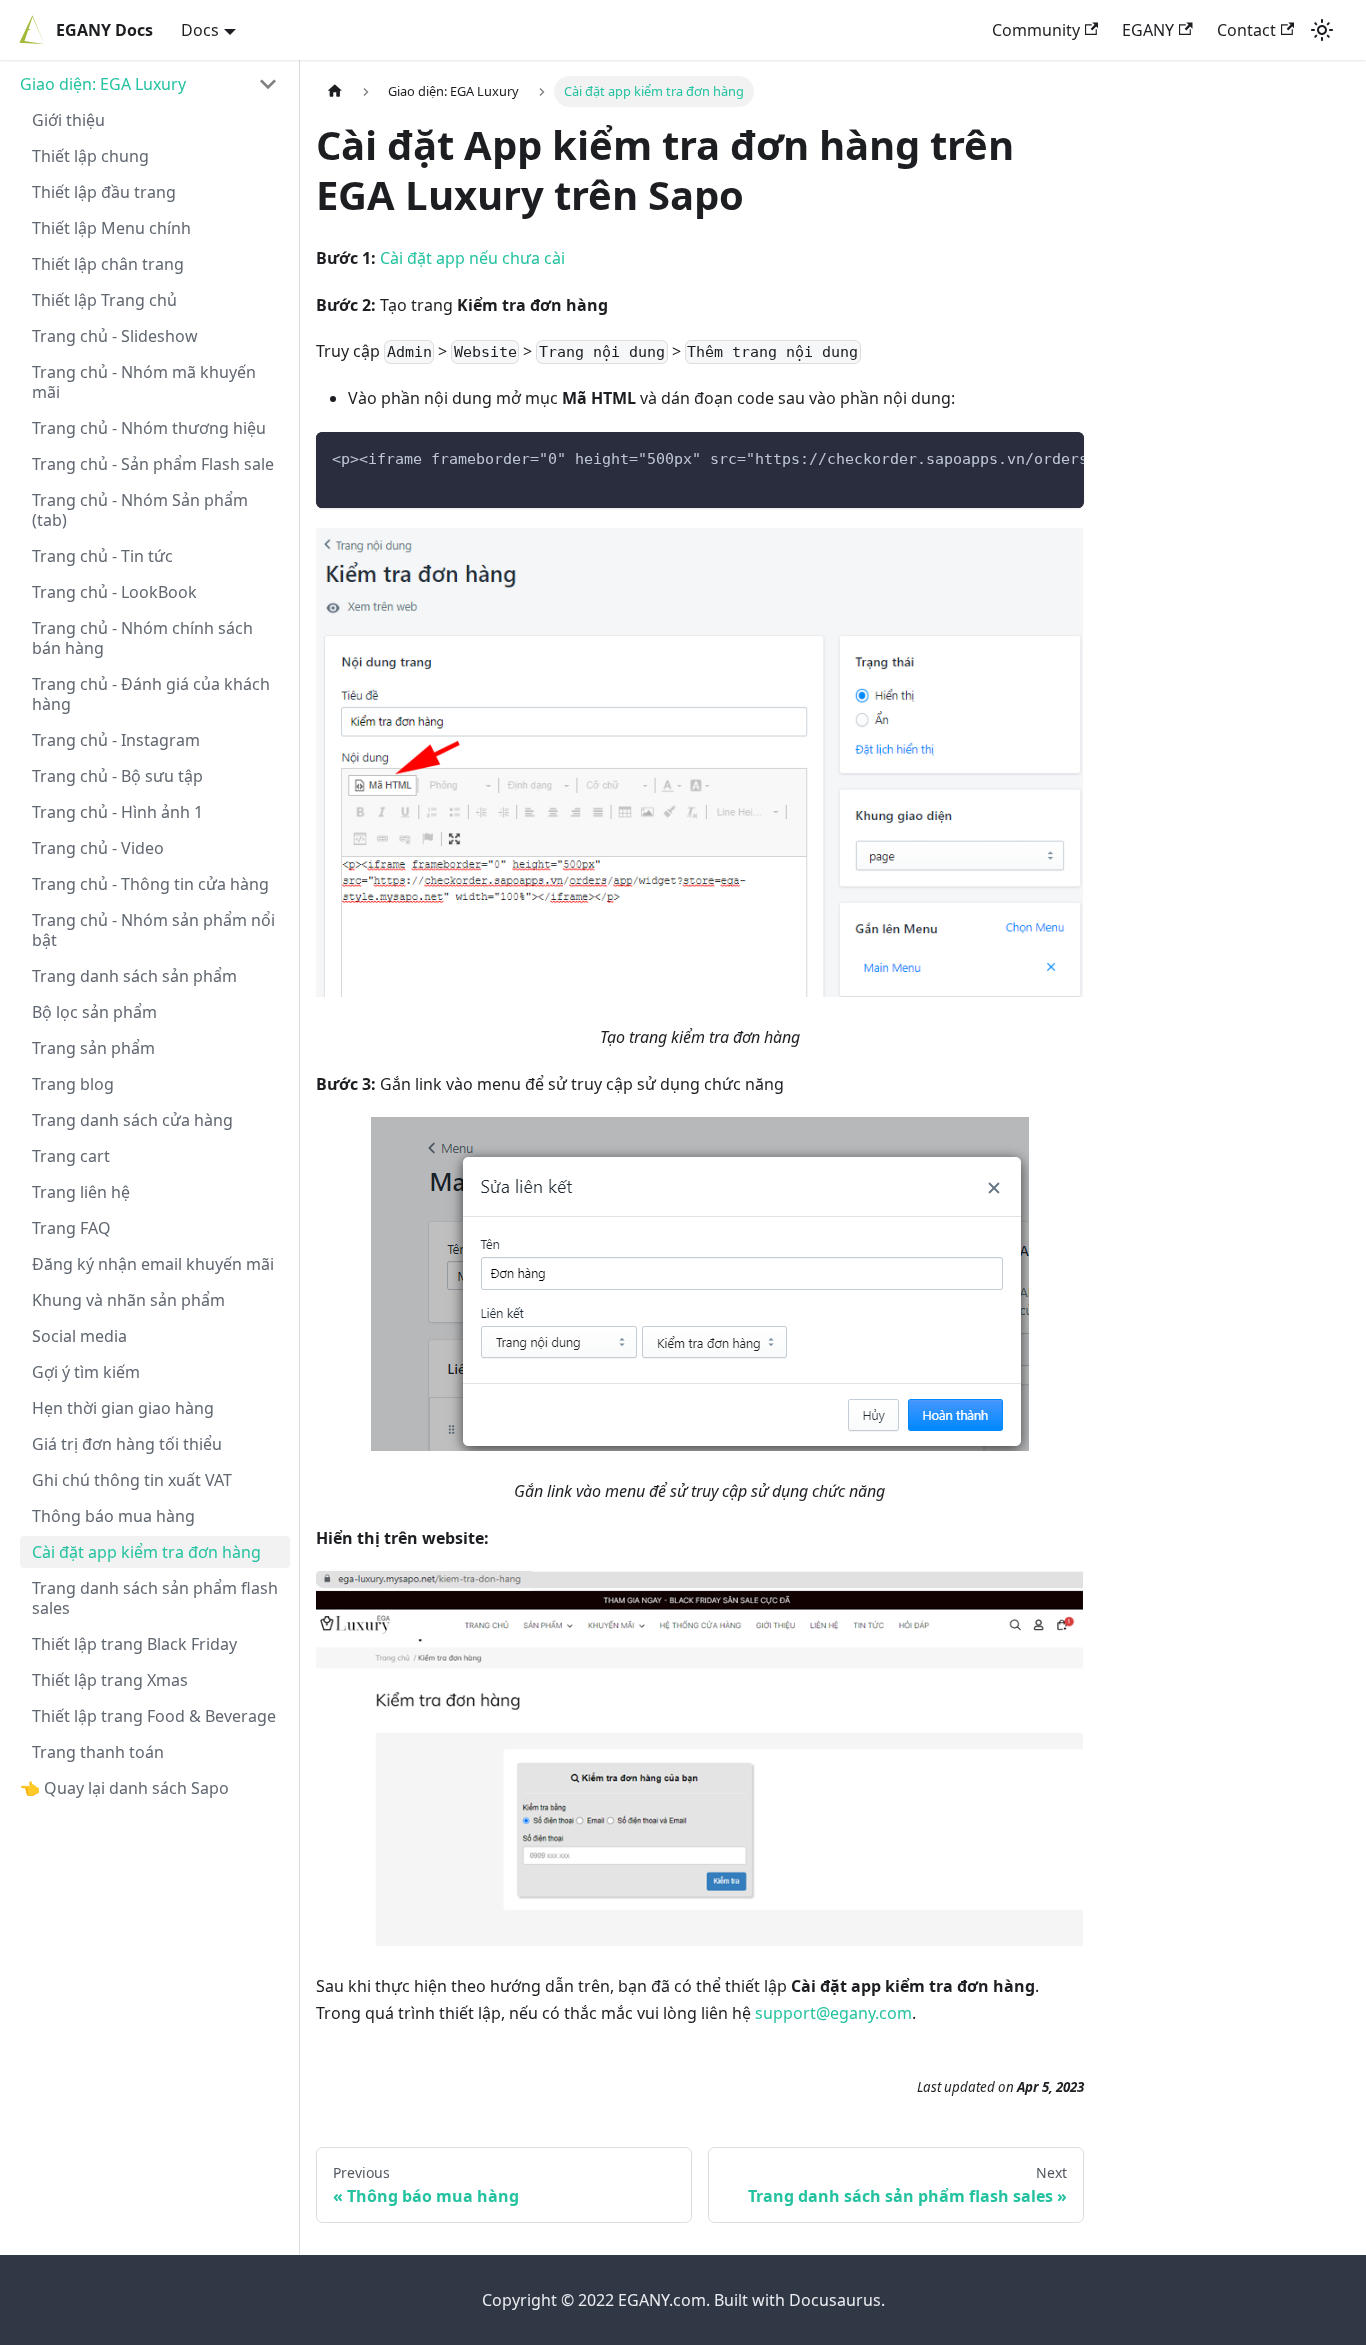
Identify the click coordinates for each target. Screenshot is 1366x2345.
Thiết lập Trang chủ (104, 300)
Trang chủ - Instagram (116, 740)
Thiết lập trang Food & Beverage (154, 1716)
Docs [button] (200, 30)
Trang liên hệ (81, 1192)
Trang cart (71, 1156)
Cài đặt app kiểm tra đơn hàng (146, 1552)
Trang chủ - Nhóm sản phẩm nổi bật (153, 930)
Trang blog (73, 1084)
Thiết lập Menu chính (111, 228)
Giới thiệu (68, 120)
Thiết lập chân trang (108, 264)
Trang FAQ (71, 1228)
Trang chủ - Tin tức (102, 556)
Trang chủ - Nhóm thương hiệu (149, 428)
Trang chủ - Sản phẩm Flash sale (153, 464)
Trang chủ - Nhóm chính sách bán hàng (142, 638)
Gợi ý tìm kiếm (86, 1372)
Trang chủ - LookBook (114, 592)
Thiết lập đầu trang (104, 192)
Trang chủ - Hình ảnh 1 (117, 812)
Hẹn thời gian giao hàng (123, 1408)
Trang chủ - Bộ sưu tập (117, 776)
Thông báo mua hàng (113, 1516)
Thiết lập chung (90, 156)
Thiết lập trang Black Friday (134, 1644)
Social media (79, 1336)
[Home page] (335, 91)
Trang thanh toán (98, 1752)
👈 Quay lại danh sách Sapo (124, 1788)
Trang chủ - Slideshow (115, 336)
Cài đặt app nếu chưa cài (472, 258)
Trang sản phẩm (93, 1048)
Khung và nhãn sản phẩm (128, 1300)
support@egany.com (833, 2013)
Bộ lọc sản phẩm (94, 1012)
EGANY (1148, 30)
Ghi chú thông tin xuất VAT (132, 1480)
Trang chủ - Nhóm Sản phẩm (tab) (140, 510)
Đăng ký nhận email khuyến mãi (153, 1264)
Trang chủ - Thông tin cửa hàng (150, 884)
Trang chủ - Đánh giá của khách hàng (151, 694)
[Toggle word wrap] (1023, 457)
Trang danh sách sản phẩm (134, 976)
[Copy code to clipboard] (1059, 457)
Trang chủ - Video (98, 848)
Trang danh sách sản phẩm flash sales (155, 1598)
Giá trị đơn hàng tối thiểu (127, 1444)
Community (1036, 30)
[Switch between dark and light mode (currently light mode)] (1322, 30)
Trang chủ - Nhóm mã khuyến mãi (144, 382)
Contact (1246, 30)
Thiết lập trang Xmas (110, 1680)
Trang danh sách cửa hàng (132, 1120)
